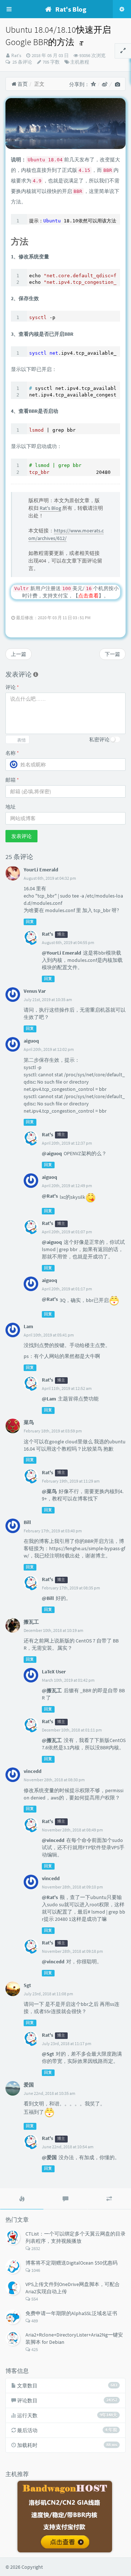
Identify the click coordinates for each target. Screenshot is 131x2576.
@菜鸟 (49, 1491)
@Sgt (48, 2054)
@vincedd (53, 1840)
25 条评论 (22, 62)
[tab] (22, 2199)
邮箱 (12, 780)
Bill (27, 1522)
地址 (11, 807)
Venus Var (35, 991)
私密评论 (99, 739)
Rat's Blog (50, 508)
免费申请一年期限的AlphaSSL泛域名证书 (71, 2313)
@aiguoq (52, 1153)
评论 (12, 687)
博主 (61, 934)
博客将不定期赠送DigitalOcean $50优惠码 (72, 2263)
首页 (22, 84)
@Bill (48, 1598)
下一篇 (112, 654)
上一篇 (19, 654)
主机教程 (80, 62)
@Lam (49, 1399)
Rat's (16, 55)
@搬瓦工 (52, 1690)
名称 (12, 753)
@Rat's (50, 1196)
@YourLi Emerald (61, 953)
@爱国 (49, 2157)
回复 (30, 922)
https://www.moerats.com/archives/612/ (66, 534)
